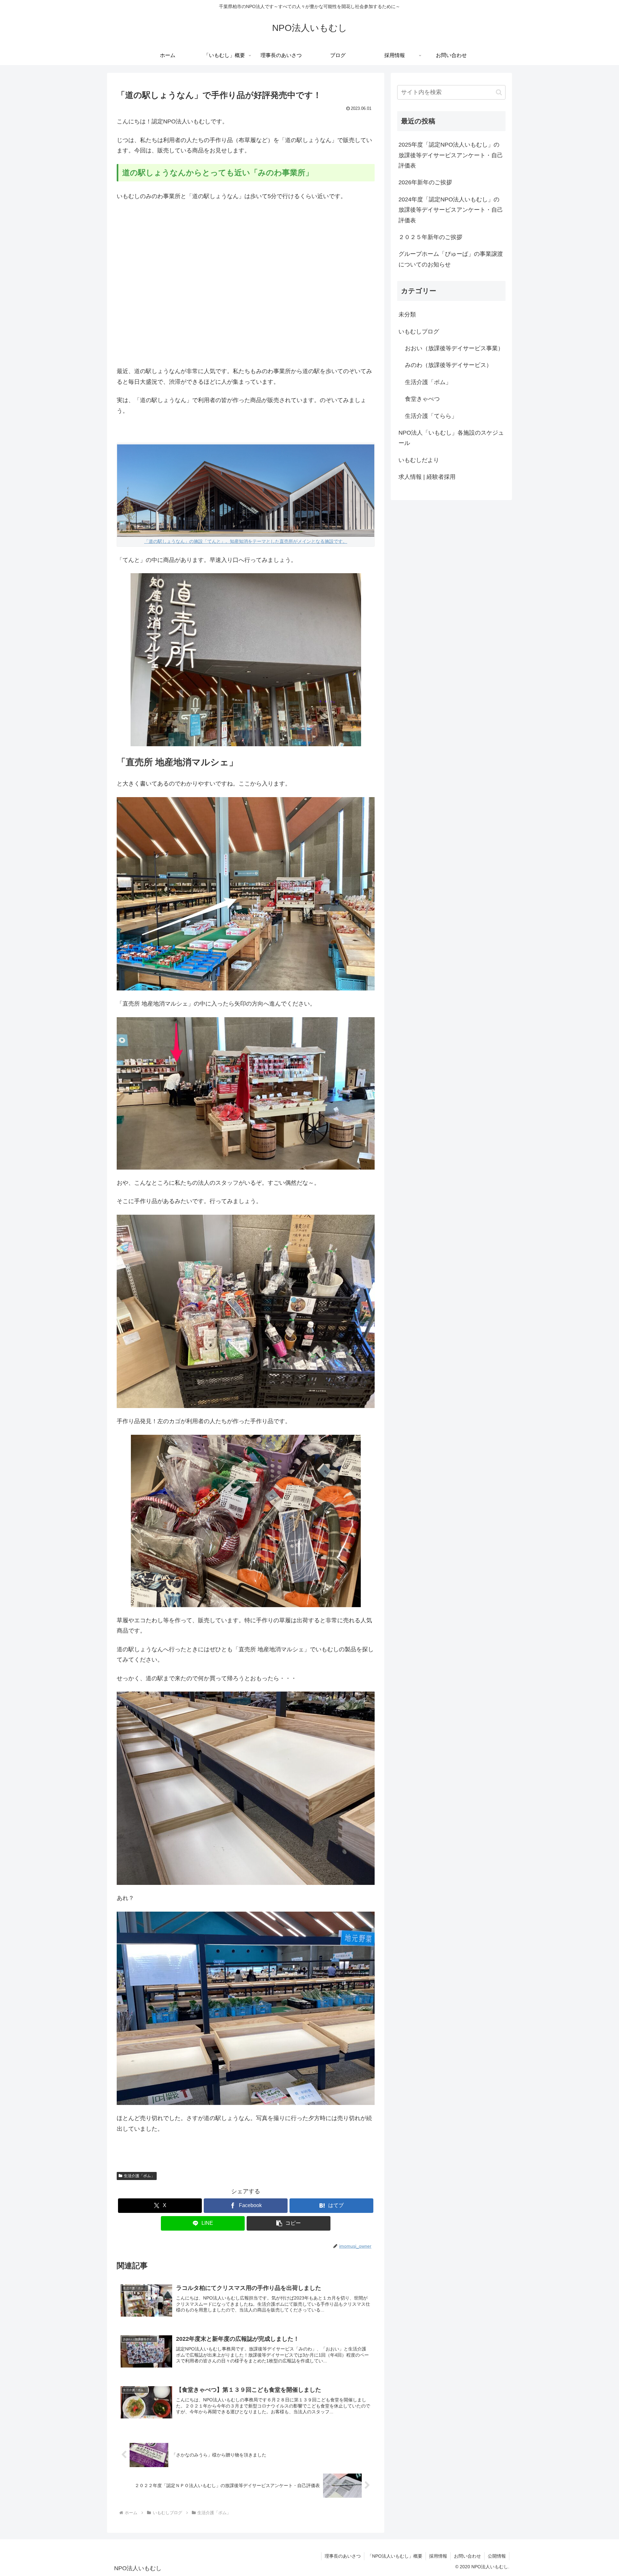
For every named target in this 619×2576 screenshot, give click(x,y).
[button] (289, 2223)
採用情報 (438, 2556)
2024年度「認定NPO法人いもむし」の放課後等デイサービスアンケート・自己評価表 (451, 210)
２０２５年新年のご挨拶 (430, 237)
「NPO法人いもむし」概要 (395, 2556)
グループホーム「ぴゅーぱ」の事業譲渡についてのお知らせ (451, 259)
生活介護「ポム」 (139, 2176)
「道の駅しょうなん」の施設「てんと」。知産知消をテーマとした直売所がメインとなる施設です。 (246, 541)
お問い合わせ (467, 2556)
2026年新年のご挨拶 (425, 182)
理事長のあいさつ (343, 2556)
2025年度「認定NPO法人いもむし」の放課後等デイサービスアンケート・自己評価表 (451, 155)
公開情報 (497, 2556)
